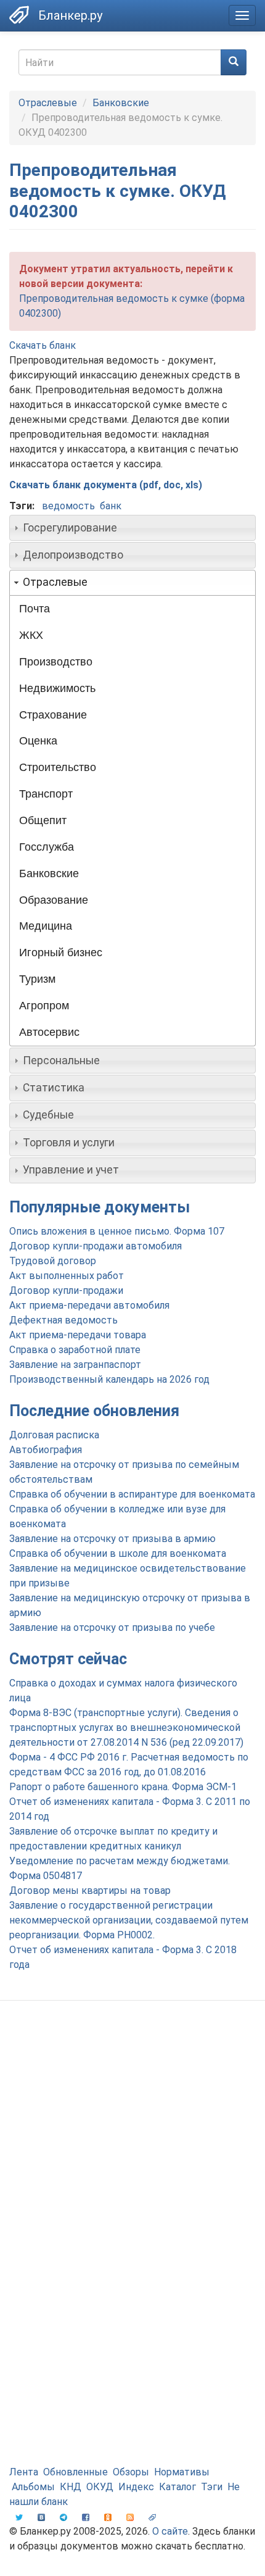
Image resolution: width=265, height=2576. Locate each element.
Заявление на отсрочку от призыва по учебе (112, 1628)
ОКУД (100, 2487)
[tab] (132, 528)
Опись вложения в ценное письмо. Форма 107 (117, 1231)
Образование (54, 900)
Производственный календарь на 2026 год (109, 1379)
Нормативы (182, 2472)
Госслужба (47, 847)
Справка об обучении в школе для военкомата (118, 1553)
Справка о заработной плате (75, 1350)
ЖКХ (31, 635)
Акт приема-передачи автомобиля (89, 1305)
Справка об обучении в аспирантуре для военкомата (132, 1494)
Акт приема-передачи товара (78, 1335)
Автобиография (46, 1450)
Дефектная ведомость (63, 1320)
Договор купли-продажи (66, 1290)
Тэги (212, 2487)
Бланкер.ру (70, 15)
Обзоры (131, 2472)
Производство (56, 662)
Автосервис (49, 1032)
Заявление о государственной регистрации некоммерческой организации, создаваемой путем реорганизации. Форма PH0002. (129, 1920)
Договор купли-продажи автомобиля (96, 1246)
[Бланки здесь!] (19, 15)
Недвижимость (57, 688)
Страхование (53, 715)
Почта (35, 609)
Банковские (121, 103)
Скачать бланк (43, 345)
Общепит (43, 820)
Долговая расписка (54, 1435)
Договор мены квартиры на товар (90, 1890)
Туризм (37, 979)
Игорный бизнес (61, 952)
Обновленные (75, 2472)
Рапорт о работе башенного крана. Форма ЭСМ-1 (123, 1787)
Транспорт (46, 794)
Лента (24, 2472)
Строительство (58, 767)
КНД (71, 2487)
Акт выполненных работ (67, 1276)
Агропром (44, 1006)
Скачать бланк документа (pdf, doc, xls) (106, 485)
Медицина (46, 926)
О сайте (170, 2531)
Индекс (136, 2487)
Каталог (177, 2487)
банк (111, 506)
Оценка (38, 741)
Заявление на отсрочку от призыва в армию (112, 1539)
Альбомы (33, 2487)
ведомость (68, 506)
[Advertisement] (132, 2155)
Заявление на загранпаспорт (75, 1365)
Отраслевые (48, 103)
